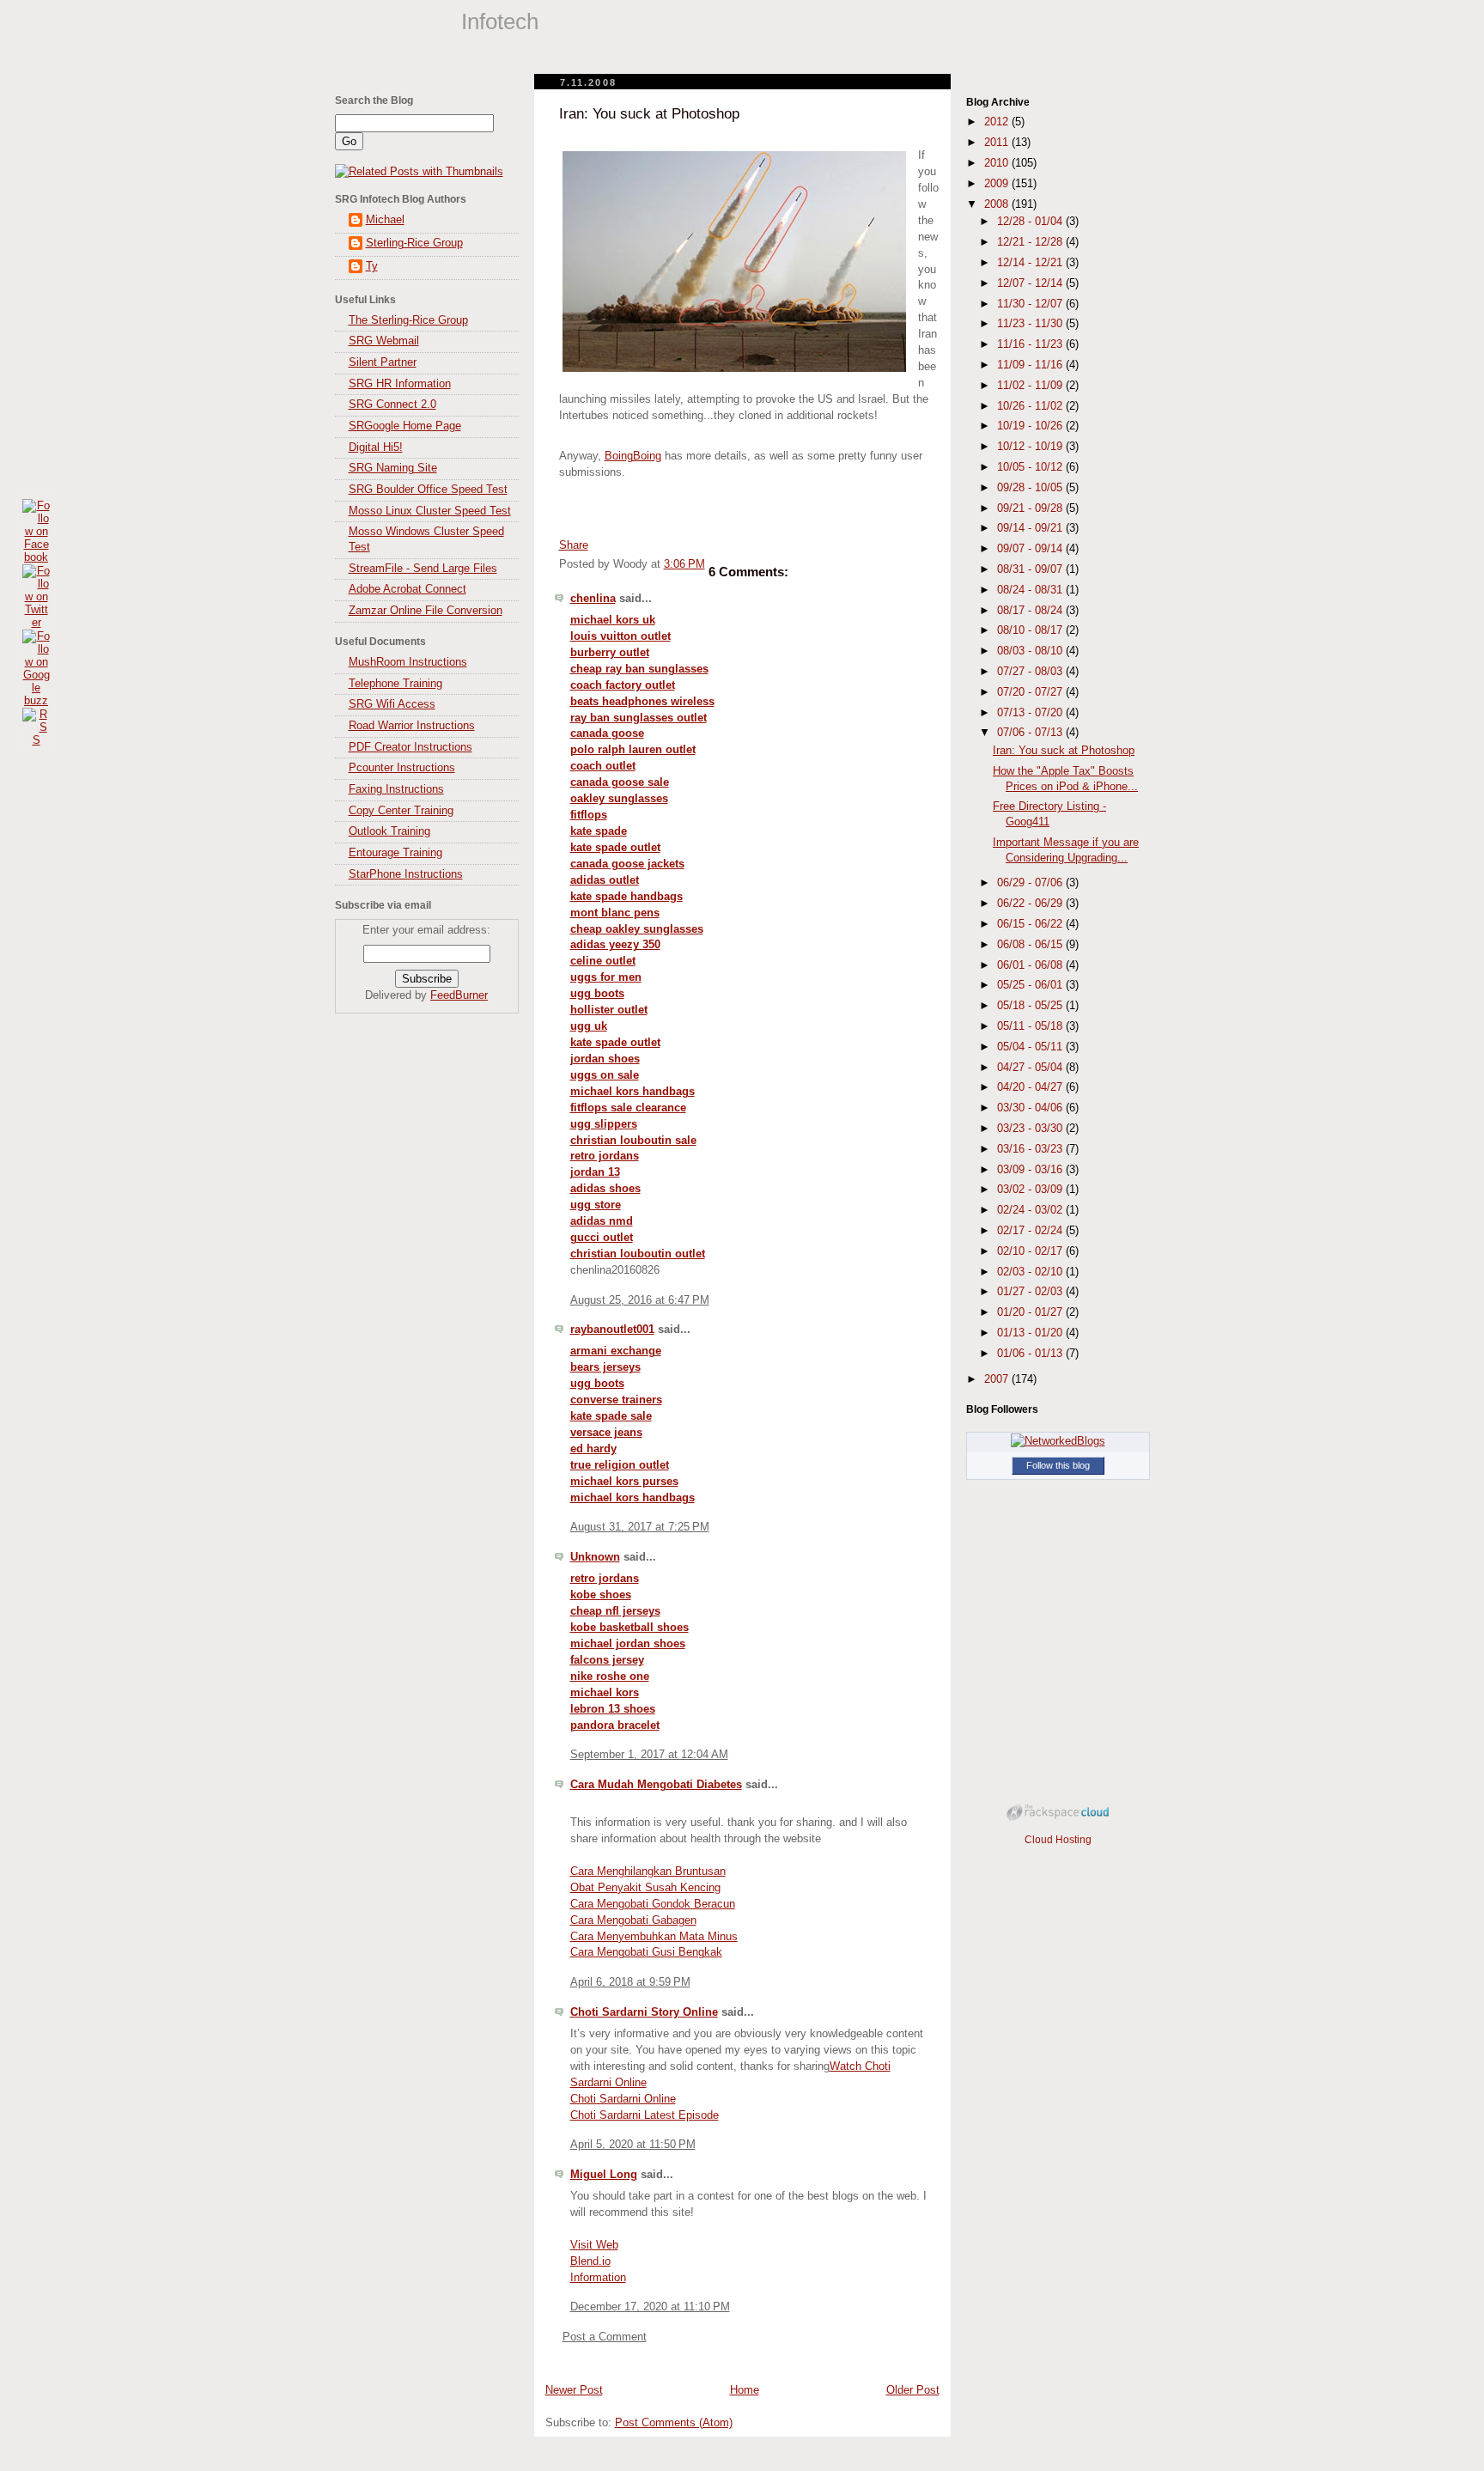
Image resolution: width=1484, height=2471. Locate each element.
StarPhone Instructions (406, 874)
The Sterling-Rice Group (408, 320)
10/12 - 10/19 (1031, 447)
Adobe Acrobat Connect (407, 589)
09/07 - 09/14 (1031, 549)
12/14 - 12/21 (1031, 263)
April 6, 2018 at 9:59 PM (630, 1982)
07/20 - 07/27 (1031, 692)
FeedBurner (459, 995)
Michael (385, 220)
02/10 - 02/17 (1031, 1251)
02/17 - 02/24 (1031, 1231)
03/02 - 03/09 (1031, 1190)
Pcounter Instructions (402, 768)
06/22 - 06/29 (1031, 904)
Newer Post (574, 2390)
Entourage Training (395, 853)
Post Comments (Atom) (674, 2423)
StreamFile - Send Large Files (423, 569)
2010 (998, 163)
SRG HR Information (400, 384)
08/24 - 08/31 (1031, 590)
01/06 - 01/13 (1031, 1354)
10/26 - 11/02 (1031, 406)
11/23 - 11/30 (1031, 324)
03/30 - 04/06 (1031, 1108)
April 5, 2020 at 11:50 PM (633, 2145)
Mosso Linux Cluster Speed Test (430, 511)
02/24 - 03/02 (1031, 1210)
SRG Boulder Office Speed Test (428, 490)
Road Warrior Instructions (412, 726)
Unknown (595, 1557)
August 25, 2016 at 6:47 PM (640, 1300)
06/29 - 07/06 (1031, 883)
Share (574, 545)
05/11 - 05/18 (1031, 1026)
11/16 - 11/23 (1031, 344)
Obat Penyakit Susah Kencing (645, 1888)
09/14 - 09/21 (1031, 528)
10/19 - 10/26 (1031, 426)
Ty (372, 266)
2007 (998, 1379)
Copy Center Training (401, 811)
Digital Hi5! (376, 447)
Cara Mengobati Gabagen (633, 1920)
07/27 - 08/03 (1031, 672)
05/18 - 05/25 (1031, 1006)
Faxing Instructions (396, 789)
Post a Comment (605, 2337)
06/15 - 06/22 (1031, 924)
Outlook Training (389, 831)
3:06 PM (684, 564)
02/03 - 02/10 (1031, 1272)
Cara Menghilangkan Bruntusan (648, 1872)
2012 (998, 122)
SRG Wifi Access (392, 704)
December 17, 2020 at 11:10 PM (650, 2307)
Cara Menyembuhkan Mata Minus (654, 1937)
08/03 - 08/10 (1031, 651)
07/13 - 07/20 (1031, 713)
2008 (998, 204)
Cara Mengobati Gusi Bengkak (646, 1952)
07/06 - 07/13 (1031, 733)
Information (598, 2278)
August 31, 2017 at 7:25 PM (640, 1527)
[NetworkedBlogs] (1058, 1441)
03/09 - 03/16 (1031, 1170)
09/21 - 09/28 (1031, 508)
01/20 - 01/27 (1031, 1312)
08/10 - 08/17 (1031, 630)
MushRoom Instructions (408, 662)
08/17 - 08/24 (1031, 611)
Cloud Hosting (1058, 1840)
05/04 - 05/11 (1031, 1047)
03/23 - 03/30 (1031, 1129)
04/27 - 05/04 (1031, 1068)
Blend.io (590, 2261)
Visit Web (594, 2245)
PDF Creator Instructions (411, 747)
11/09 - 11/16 (1031, 365)
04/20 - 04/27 (1031, 1087)
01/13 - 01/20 (1031, 1333)
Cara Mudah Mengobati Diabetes (656, 1785)
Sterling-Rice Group (414, 243)
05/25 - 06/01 (1031, 985)
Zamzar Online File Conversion (426, 611)
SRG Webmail (384, 341)
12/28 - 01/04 (1031, 222)
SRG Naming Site (393, 468)
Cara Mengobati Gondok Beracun (653, 1904)
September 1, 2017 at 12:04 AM (649, 1755)
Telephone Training (395, 684)
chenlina (593, 599)
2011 (998, 143)
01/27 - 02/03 (1031, 1292)
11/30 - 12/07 (1031, 304)
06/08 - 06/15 (1031, 945)
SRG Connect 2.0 (392, 405)
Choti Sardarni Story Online (644, 2012)
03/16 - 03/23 (1031, 1149)
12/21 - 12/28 (1031, 242)
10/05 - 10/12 (1031, 467)
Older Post (913, 2390)
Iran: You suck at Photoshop (649, 114)
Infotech (500, 21)
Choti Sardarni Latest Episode (645, 2115)
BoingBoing (633, 456)
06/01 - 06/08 (1031, 965)
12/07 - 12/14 (1031, 283)
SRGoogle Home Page (405, 426)
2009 (998, 184)
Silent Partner (383, 362)
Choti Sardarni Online (623, 2099)
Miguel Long (604, 2175)
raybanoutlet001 (612, 1330)
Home (745, 2390)
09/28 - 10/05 (1031, 488)
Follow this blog (1058, 1465)
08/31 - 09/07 (1031, 569)
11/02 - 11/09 (1031, 386)
